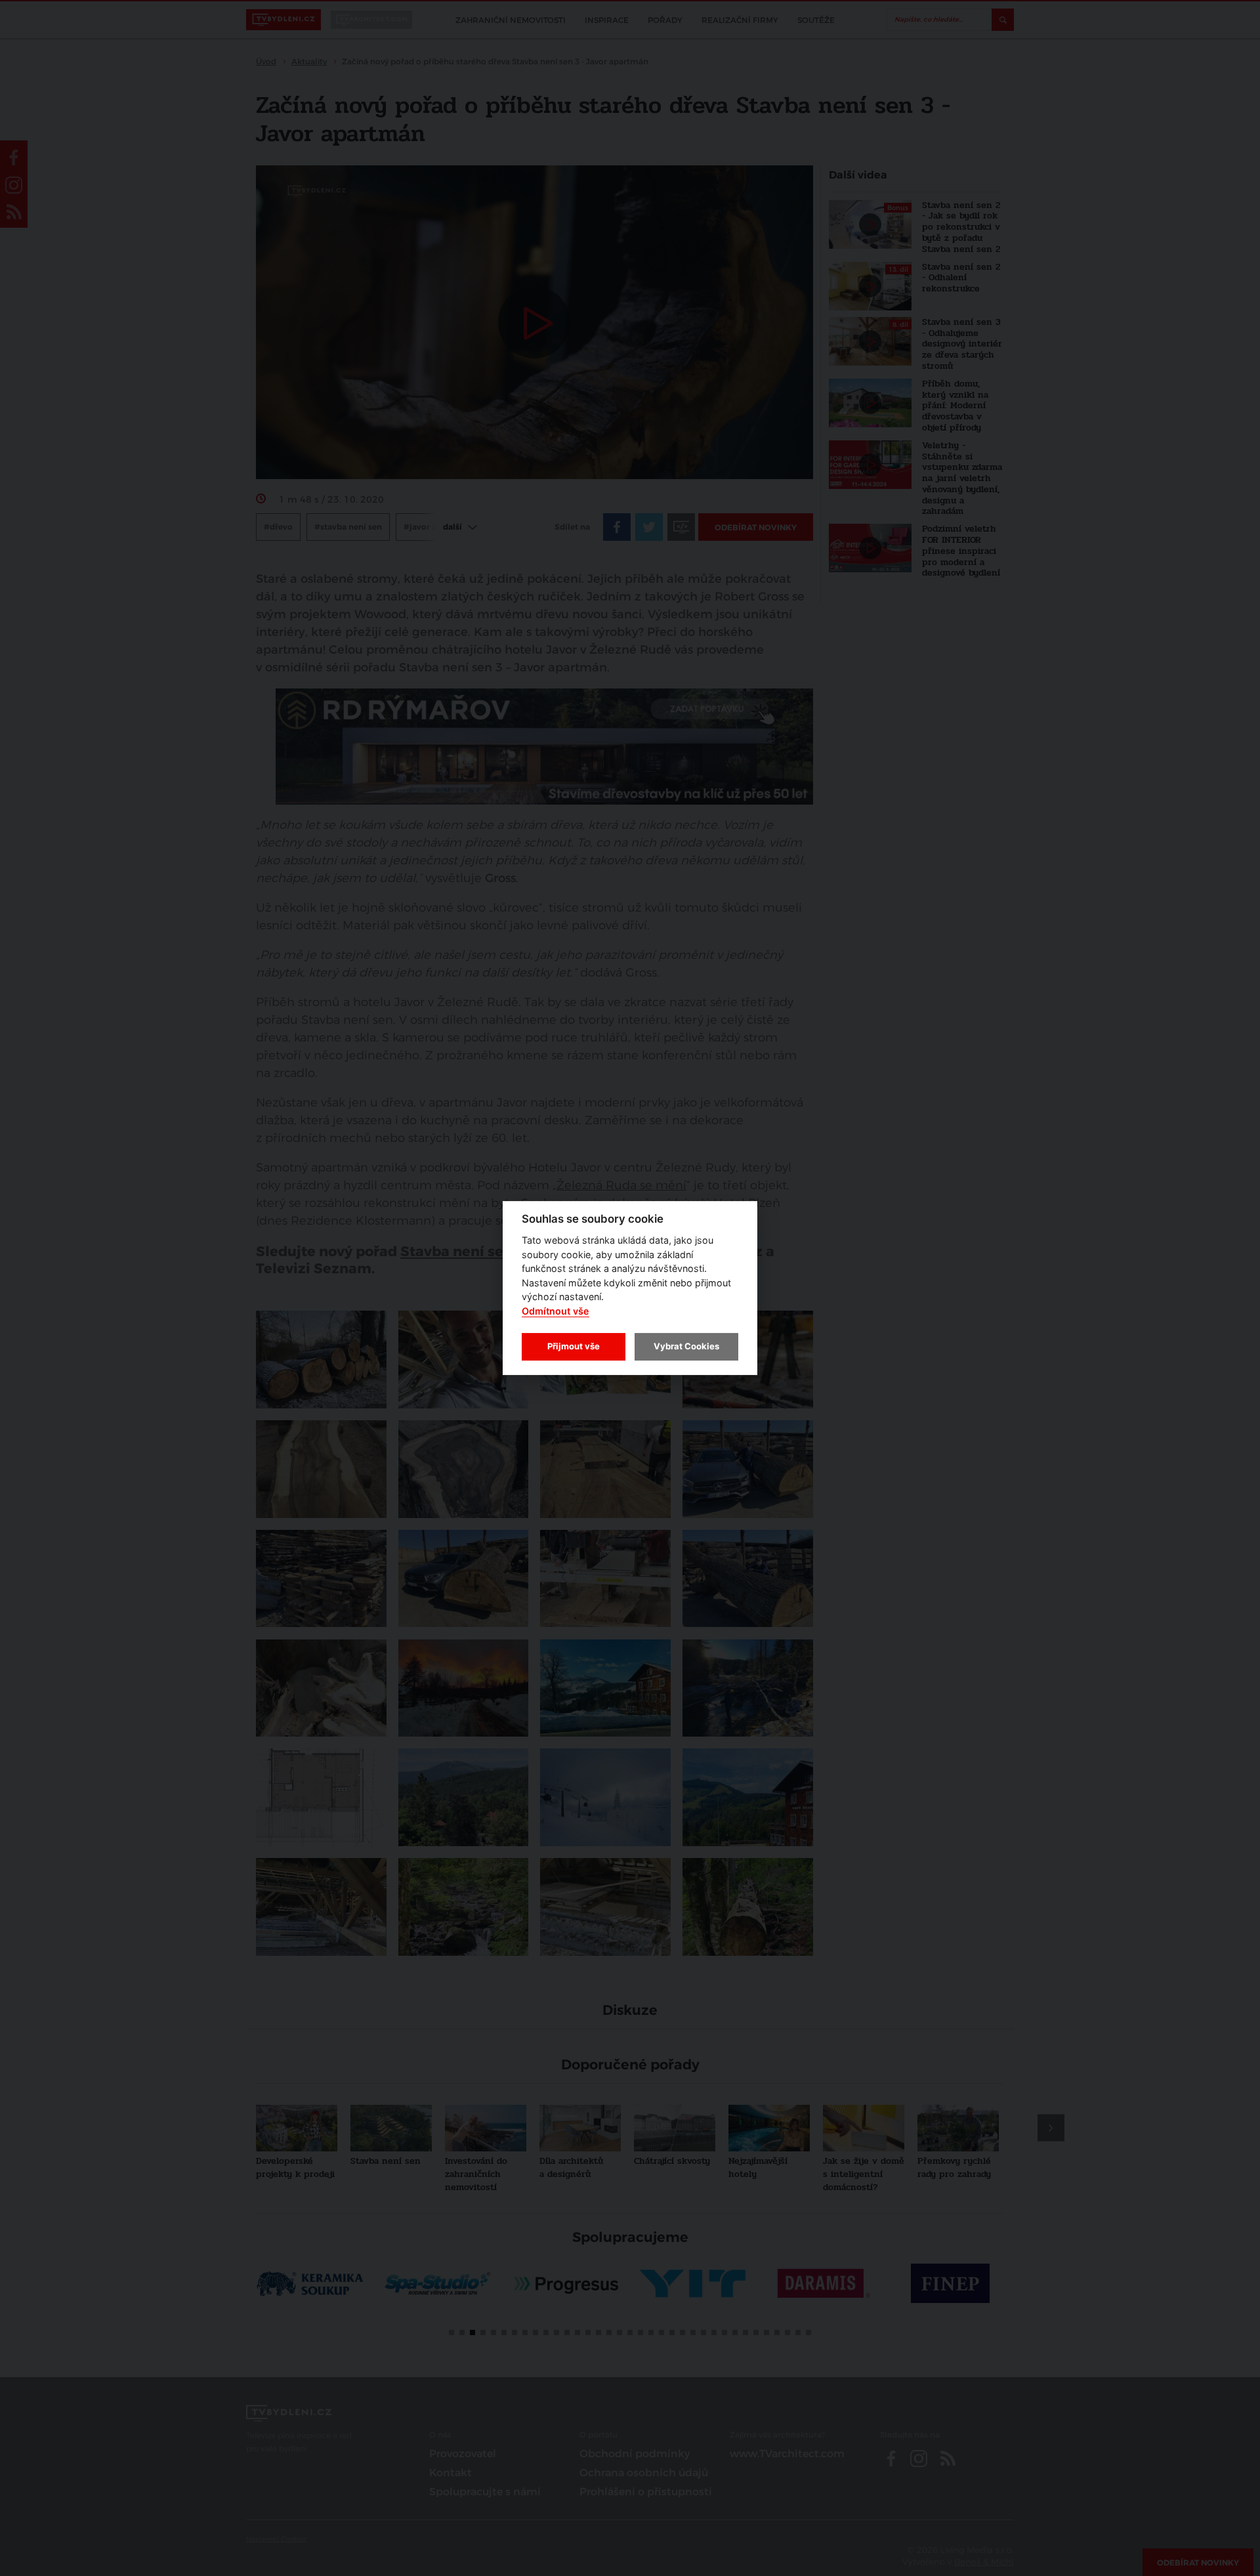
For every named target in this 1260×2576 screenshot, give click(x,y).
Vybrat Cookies (686, 1346)
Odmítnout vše (556, 1311)
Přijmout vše (574, 1346)
